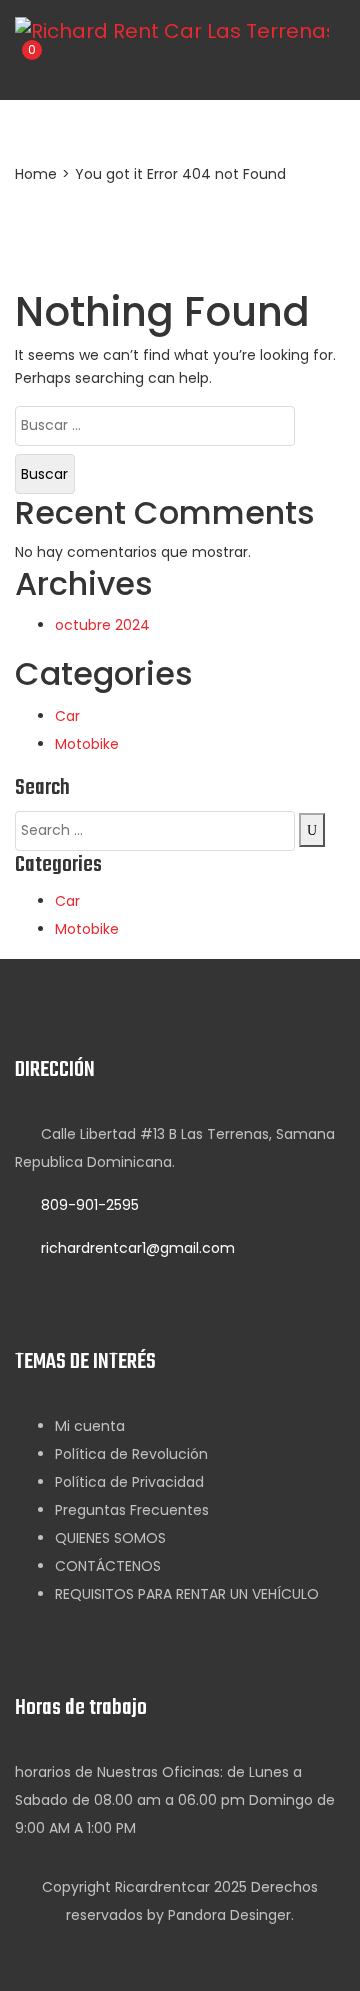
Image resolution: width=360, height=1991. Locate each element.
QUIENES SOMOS (110, 1538)
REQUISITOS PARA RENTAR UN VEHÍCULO (187, 1594)
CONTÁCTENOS (108, 1566)
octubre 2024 (102, 625)
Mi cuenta (90, 1426)
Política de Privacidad (129, 1482)
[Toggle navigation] (113, 65)
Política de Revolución (131, 1454)
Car (67, 716)
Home (36, 174)
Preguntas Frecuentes (132, 1510)
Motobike (87, 744)
